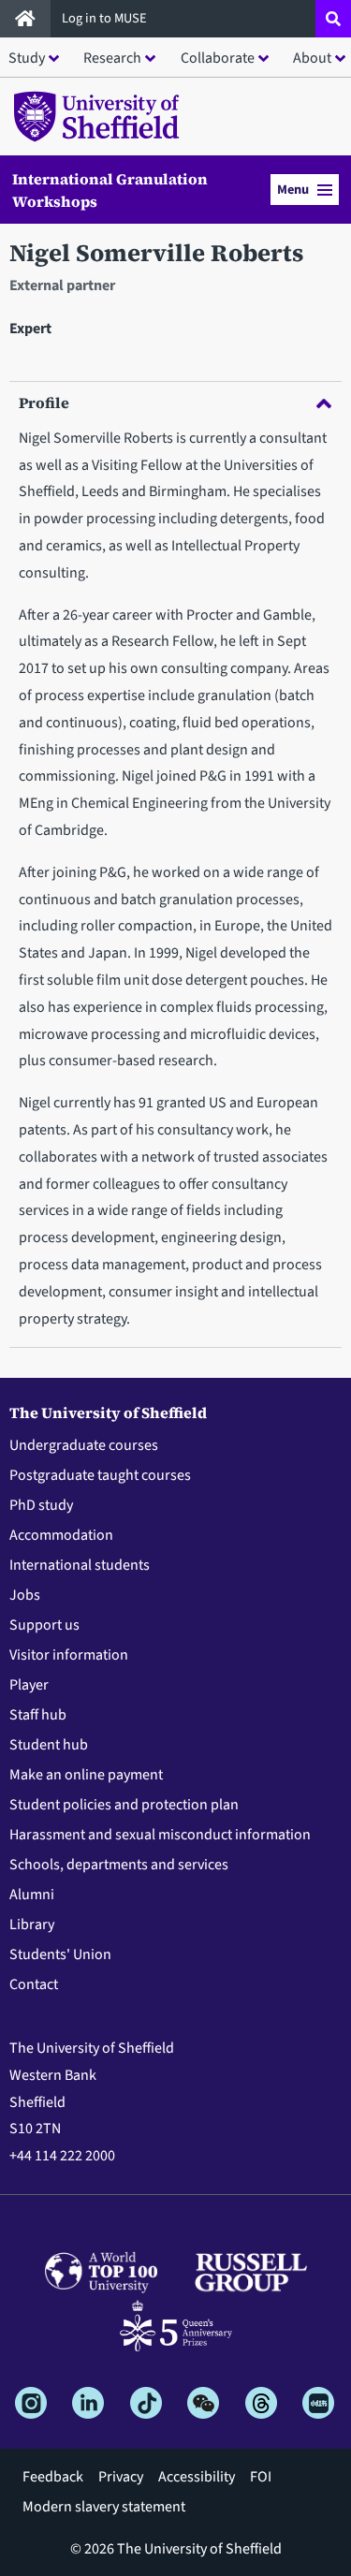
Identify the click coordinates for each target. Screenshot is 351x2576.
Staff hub (38, 1715)
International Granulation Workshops (110, 190)
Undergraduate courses (84, 1445)
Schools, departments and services (119, 1865)
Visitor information (69, 1655)
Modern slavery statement (104, 2507)
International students (80, 1565)
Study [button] (27, 58)
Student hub (49, 1745)
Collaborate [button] (218, 58)
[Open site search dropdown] (333, 19)
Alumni (32, 1895)
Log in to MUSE (106, 18)
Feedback (53, 2477)
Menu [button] (293, 190)
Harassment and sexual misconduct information (160, 1835)
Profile (44, 402)
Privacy (121, 2477)
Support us (44, 1625)
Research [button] (112, 58)
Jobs (25, 1595)
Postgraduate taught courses (100, 1475)
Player (29, 1685)
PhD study (41, 1505)
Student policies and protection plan (124, 1805)
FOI (261, 2477)
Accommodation (61, 1535)
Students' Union (60, 1954)
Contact (34, 1984)
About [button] (312, 58)
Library (32, 1925)
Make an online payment (86, 1775)
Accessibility (197, 2477)
